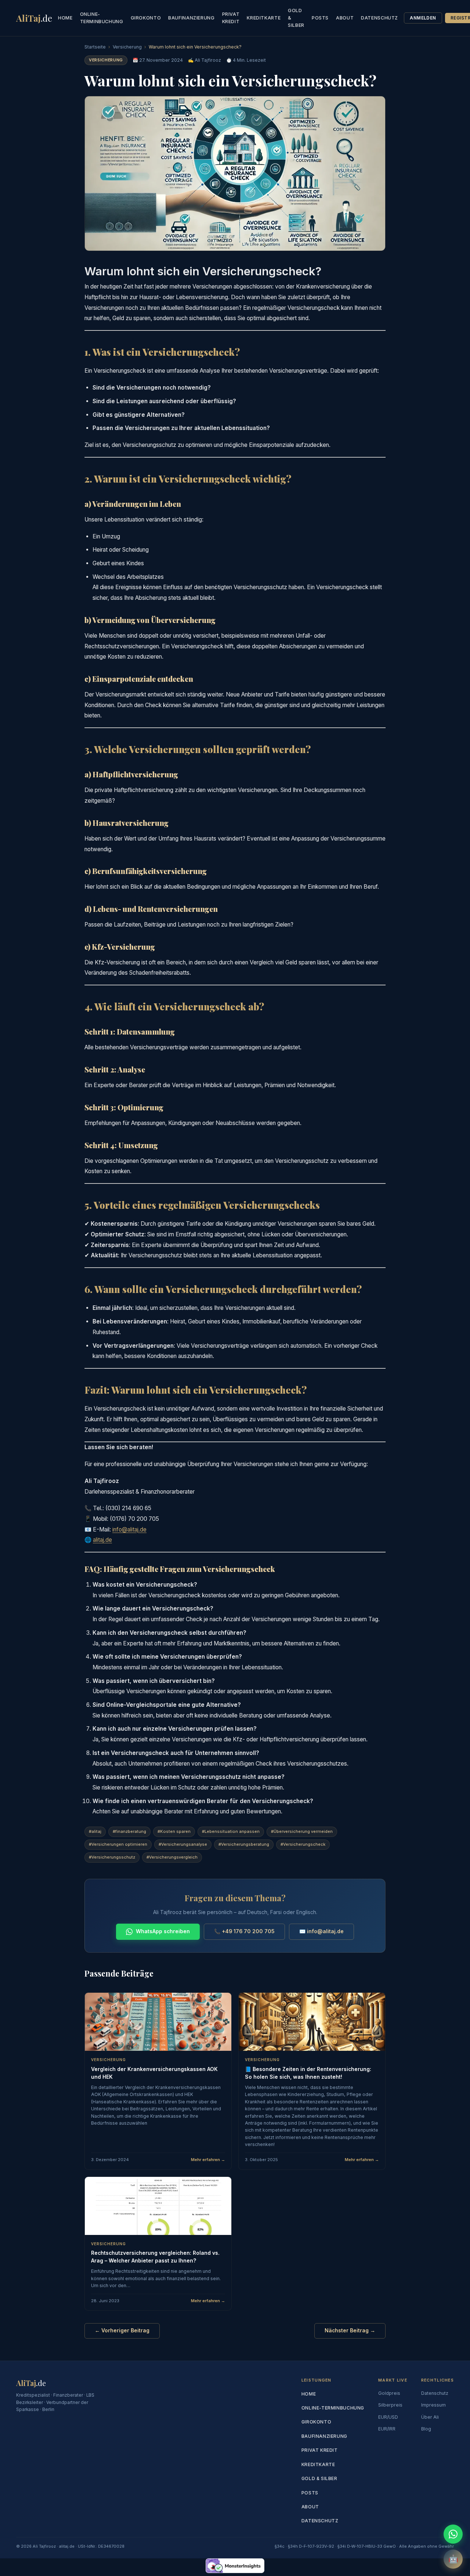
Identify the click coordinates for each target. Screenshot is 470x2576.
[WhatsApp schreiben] (453, 2534)
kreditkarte (264, 18)
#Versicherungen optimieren (118, 1844)
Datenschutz (379, 18)
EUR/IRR (387, 2429)
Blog (426, 2429)
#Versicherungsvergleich (172, 1857)
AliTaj (34, 18)
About (345, 18)
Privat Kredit (231, 18)
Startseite (95, 47)
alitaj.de (102, 1540)
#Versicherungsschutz (112, 1857)
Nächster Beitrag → (350, 2330)
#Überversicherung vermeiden (302, 1831)
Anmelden (423, 18)
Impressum (433, 2405)
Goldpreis (389, 2393)
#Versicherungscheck (303, 1844)
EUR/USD (388, 2417)
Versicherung (127, 47)
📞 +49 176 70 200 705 (244, 1931)
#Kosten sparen (174, 1831)
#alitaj (95, 1831)
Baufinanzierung (191, 18)
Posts (320, 18)
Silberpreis (390, 2405)
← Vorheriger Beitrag (122, 2330)
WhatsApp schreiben (163, 1931)
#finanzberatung (129, 1831)
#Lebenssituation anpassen (231, 1831)
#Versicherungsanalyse (183, 1844)
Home (65, 18)
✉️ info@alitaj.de (321, 1931)
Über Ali (430, 2417)
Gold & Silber (296, 18)
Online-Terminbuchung (102, 18)
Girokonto (146, 18)
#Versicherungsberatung (244, 1844)
